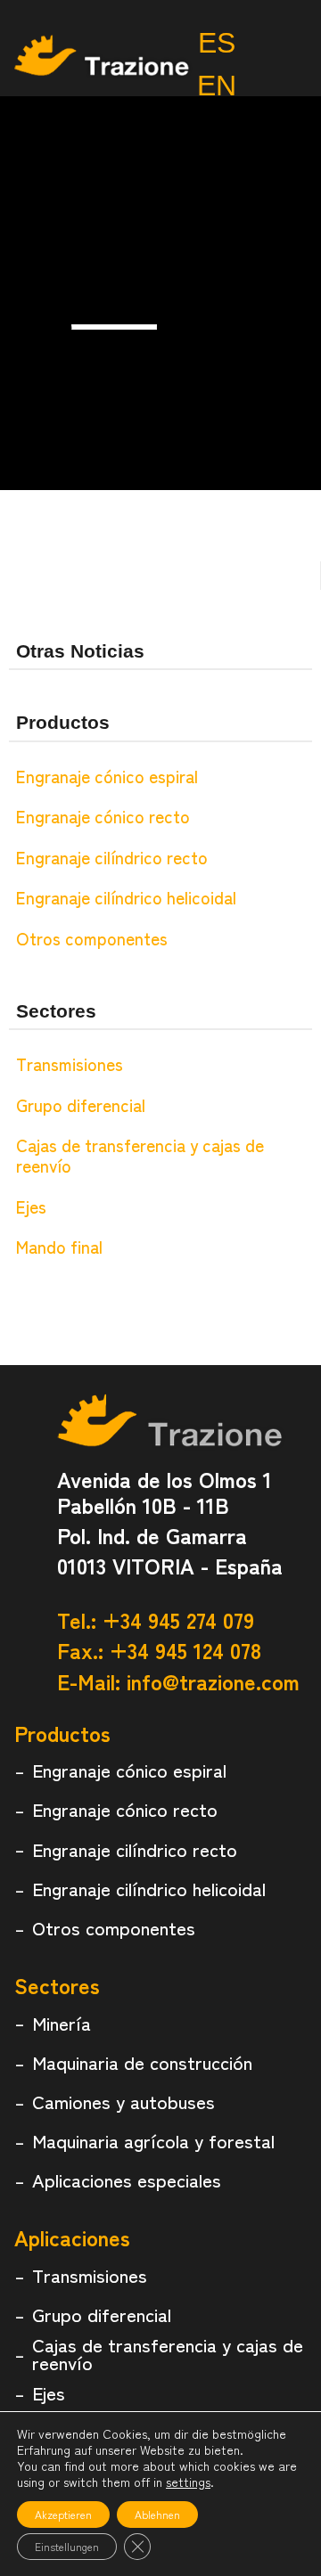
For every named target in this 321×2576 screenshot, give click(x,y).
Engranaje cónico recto (103, 816)
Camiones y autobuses (123, 2101)
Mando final (59, 1247)
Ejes (31, 1206)
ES (217, 43)
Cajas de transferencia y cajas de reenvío (140, 1155)
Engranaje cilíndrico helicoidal (126, 897)
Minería (62, 2023)
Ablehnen (157, 2514)
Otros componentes (92, 938)
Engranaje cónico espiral (107, 776)
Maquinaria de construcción (142, 2062)
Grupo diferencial (81, 1105)
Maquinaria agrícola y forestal (153, 2140)
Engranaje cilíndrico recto (112, 857)
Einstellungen (67, 2546)
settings (188, 2482)
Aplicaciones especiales (127, 2179)
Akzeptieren (63, 2514)
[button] (281, 80)
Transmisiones (70, 1064)
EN (217, 86)
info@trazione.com (213, 1681)
